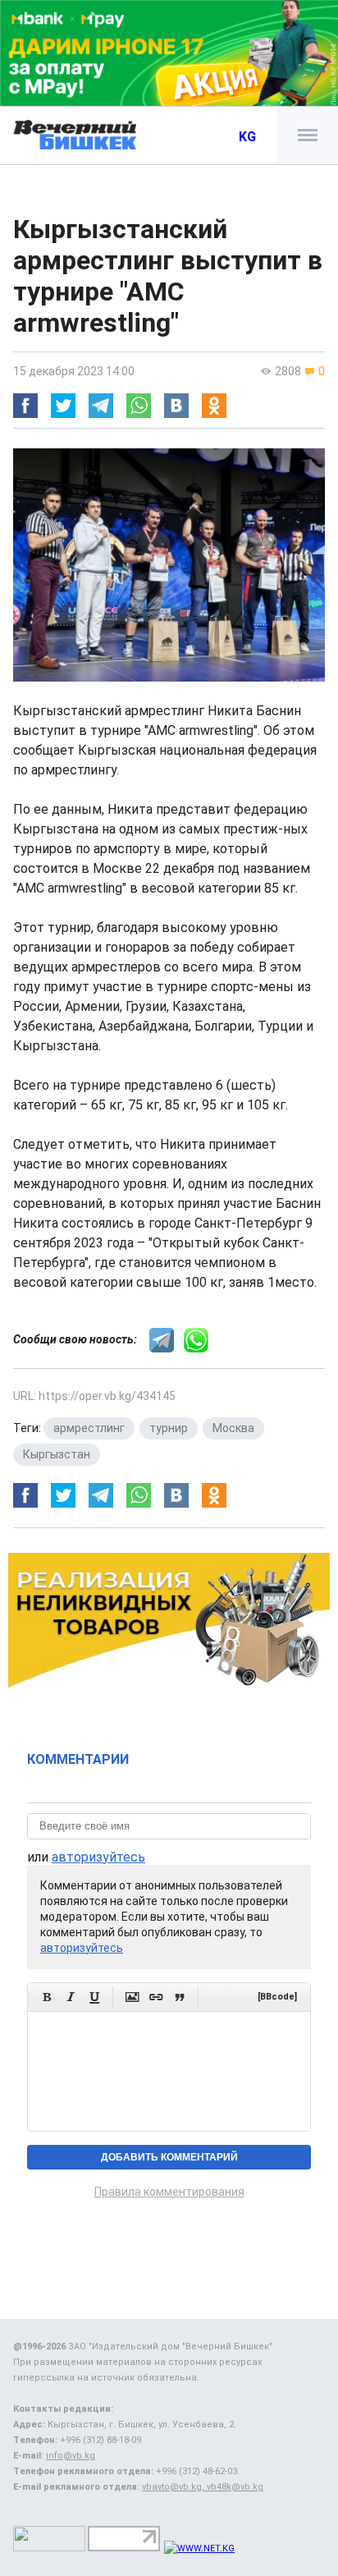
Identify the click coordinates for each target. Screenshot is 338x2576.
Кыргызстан (57, 1454)
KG (247, 137)
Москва (233, 1428)
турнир (169, 1428)
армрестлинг (89, 1428)
